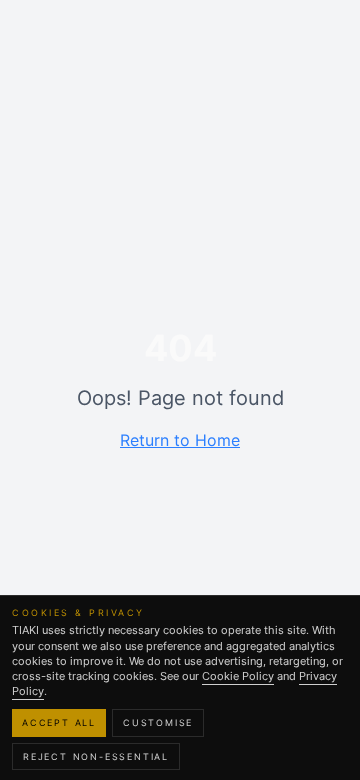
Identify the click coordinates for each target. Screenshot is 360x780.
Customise (158, 722)
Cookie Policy (238, 676)
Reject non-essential (96, 756)
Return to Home (180, 440)
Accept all (59, 722)
